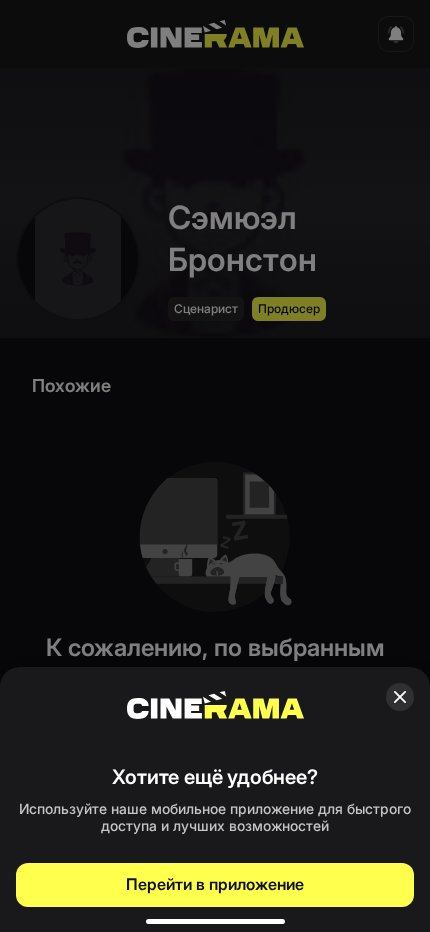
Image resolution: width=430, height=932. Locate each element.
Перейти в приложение (215, 884)
